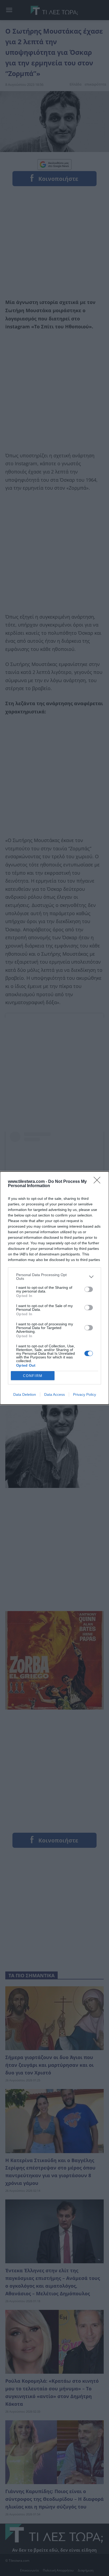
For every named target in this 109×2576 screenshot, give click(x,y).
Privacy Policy (85, 1394)
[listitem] (54, 1277)
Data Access (54, 1394)
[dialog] (54, 1288)
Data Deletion (25, 1394)
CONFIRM (33, 1376)
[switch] (89, 1289)
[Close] (99, 1182)
